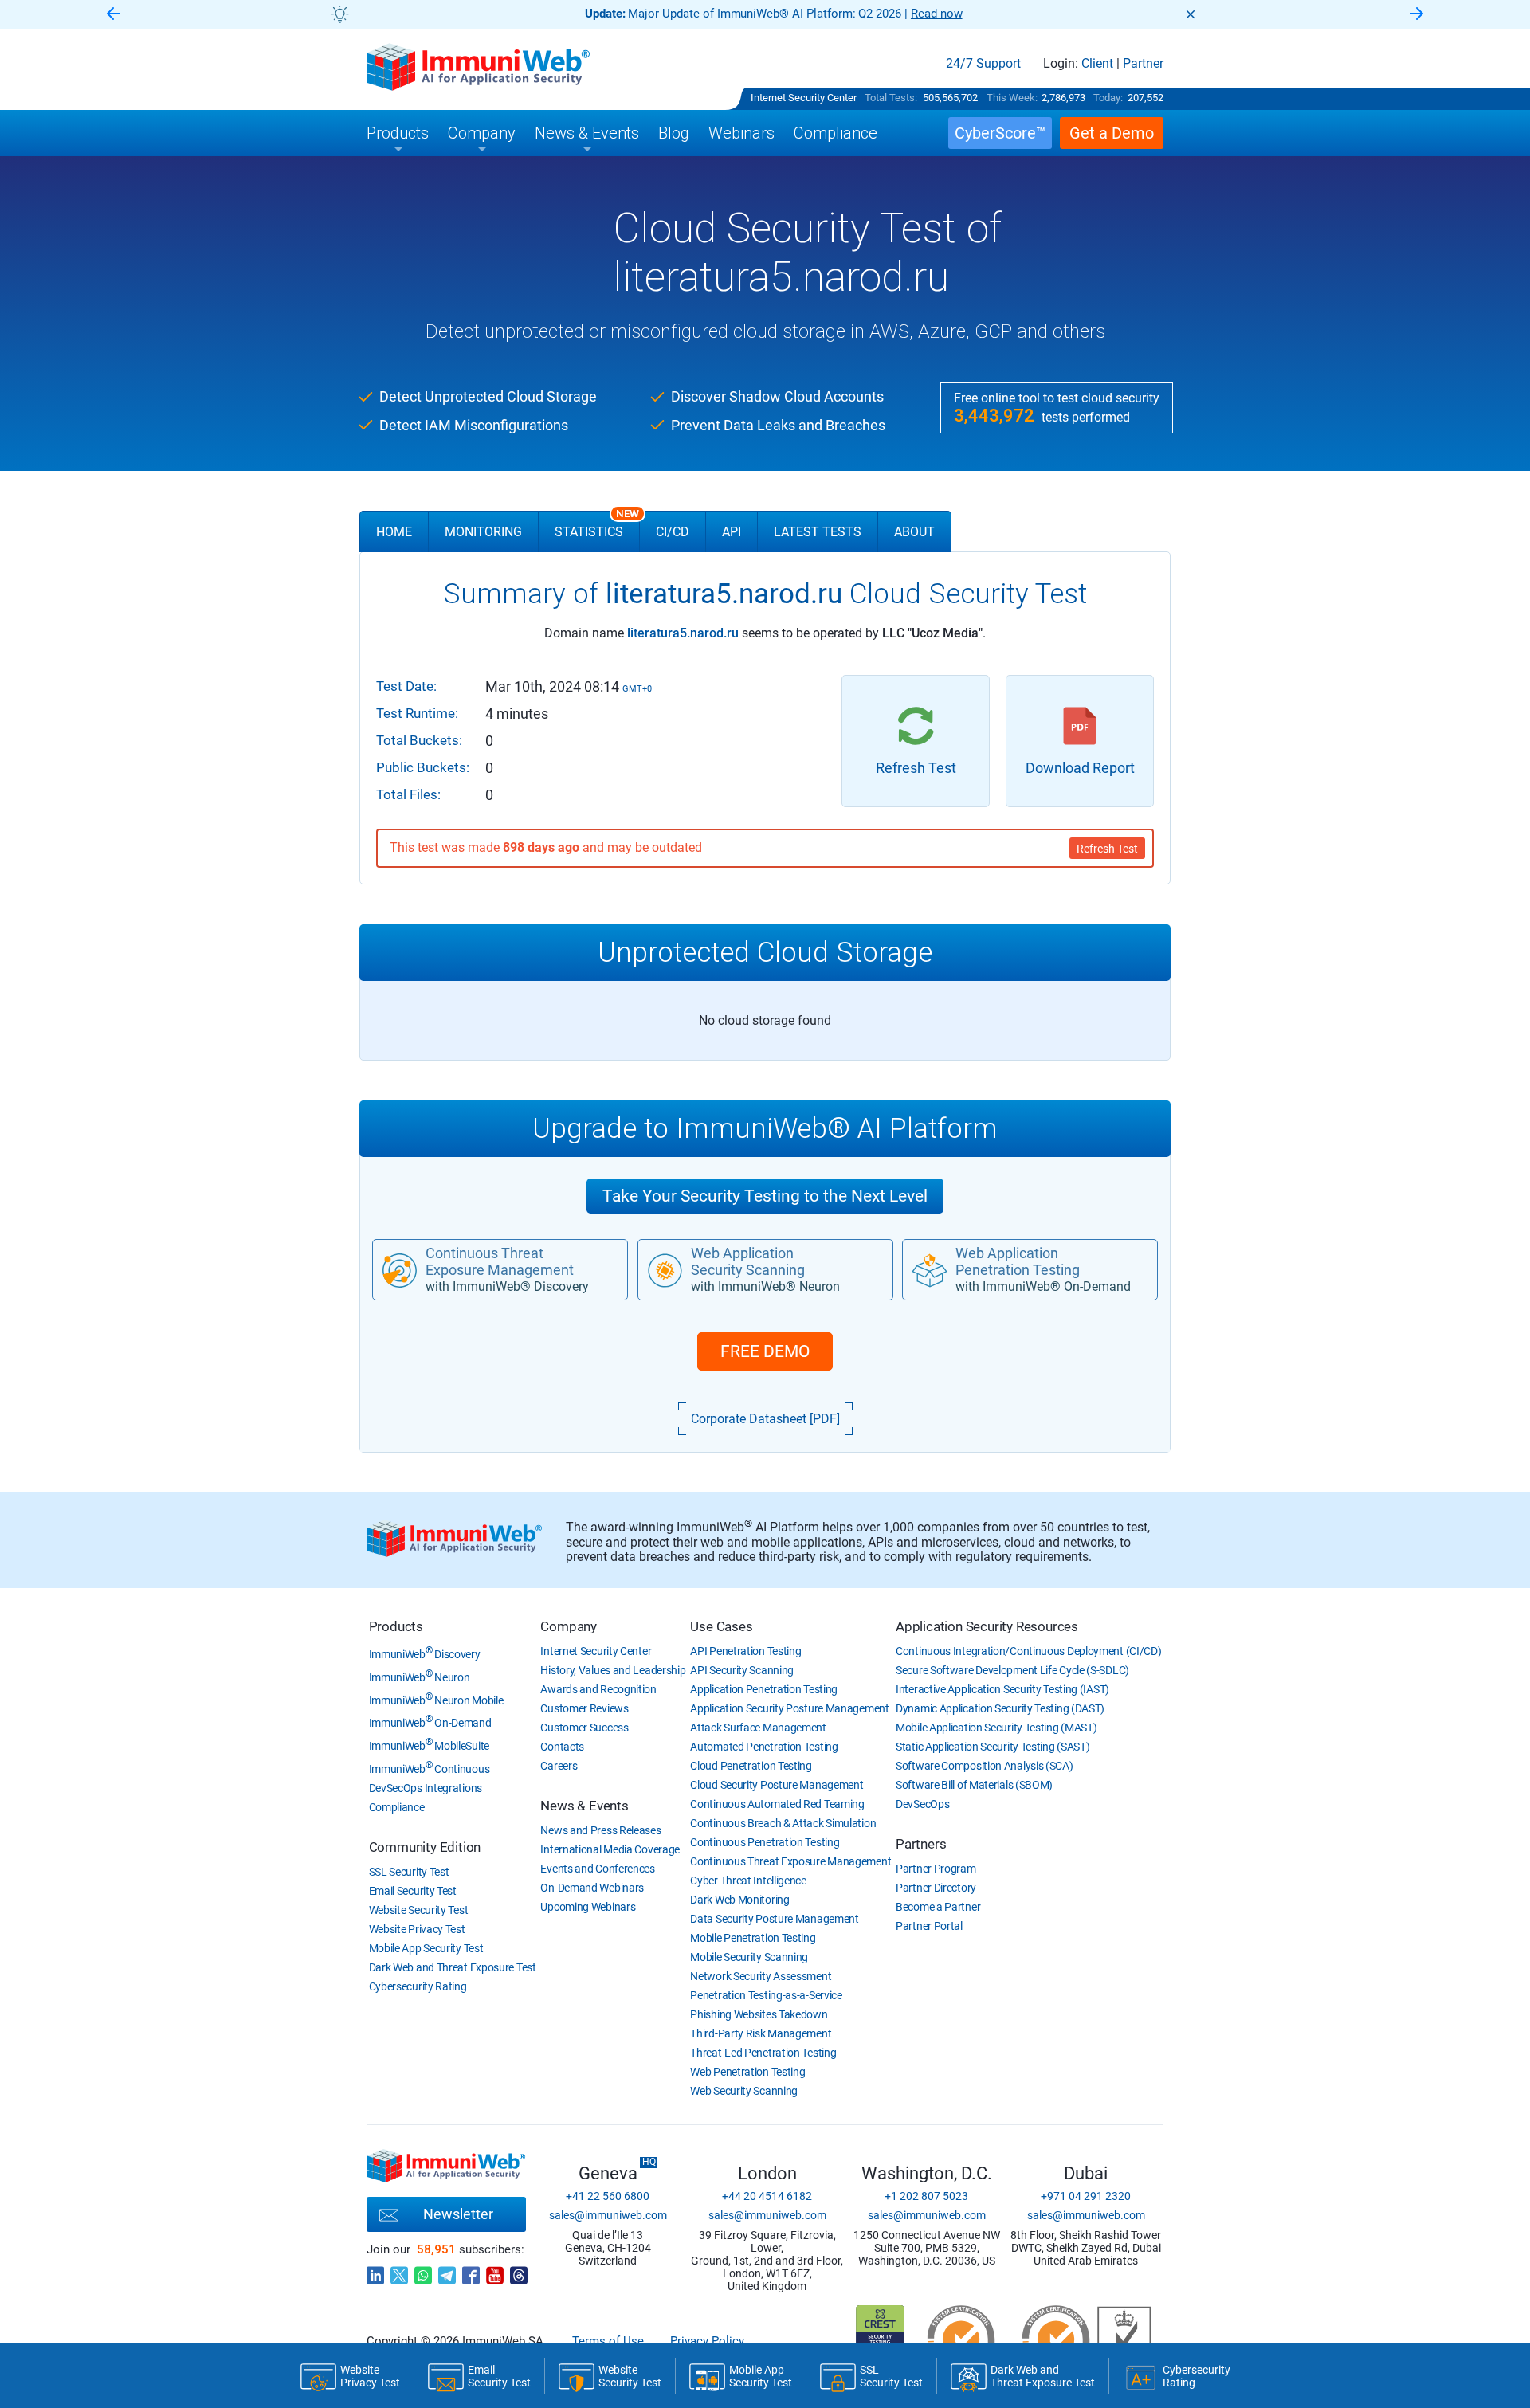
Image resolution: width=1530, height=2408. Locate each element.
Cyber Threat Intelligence (748, 1881)
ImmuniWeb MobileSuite (429, 1746)
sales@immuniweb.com (608, 2215)
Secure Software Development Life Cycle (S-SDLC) (1012, 1670)
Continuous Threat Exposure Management (790, 1861)
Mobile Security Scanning (749, 1957)
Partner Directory (936, 1888)
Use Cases (721, 1626)
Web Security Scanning (744, 2091)
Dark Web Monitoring (739, 1900)
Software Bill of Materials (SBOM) (974, 1785)
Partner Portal (929, 1926)
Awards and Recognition (598, 1689)
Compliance (397, 1807)
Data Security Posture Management (774, 1919)
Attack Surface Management (758, 1728)
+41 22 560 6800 (608, 2196)
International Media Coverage (610, 1849)
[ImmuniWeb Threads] (519, 2271)
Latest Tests (818, 532)
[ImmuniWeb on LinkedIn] (375, 2271)
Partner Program (936, 1869)
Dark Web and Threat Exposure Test (453, 1967)
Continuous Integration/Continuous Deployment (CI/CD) (1028, 1651)
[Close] (1191, 14)
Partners (921, 1844)
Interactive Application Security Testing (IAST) (1002, 1689)
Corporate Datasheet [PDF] (765, 1419)
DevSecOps (922, 1804)
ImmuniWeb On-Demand (430, 1723)
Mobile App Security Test (426, 1948)
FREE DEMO (765, 1351)
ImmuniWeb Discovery (425, 1654)
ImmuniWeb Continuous (430, 1769)
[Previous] (113, 15)
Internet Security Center (804, 98)
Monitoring (483, 532)
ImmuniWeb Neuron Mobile (436, 1700)
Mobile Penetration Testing (753, 1938)
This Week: (1012, 98)
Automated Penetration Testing (764, 1747)
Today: (1108, 98)
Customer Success (584, 1728)
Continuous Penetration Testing (765, 1842)
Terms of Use (608, 2341)
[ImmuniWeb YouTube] (495, 2271)
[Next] (1417, 15)
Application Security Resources (987, 1626)
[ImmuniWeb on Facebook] (471, 2271)
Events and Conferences (597, 1869)
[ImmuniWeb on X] (399, 2271)
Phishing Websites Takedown (759, 2014)
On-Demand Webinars (592, 1888)
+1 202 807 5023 (926, 2196)
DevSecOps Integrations (426, 1788)
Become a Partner (938, 1907)
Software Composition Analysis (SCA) (985, 1766)
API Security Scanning (742, 1670)
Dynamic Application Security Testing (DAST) (1000, 1708)
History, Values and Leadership (613, 1670)
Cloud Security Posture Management (777, 1785)
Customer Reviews (584, 1708)
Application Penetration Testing (764, 1689)
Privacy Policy (707, 2341)
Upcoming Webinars (588, 1907)
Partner (1143, 64)
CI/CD (673, 532)
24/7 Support (983, 64)
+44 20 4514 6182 (767, 2196)
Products (396, 1626)
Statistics (597, 525)
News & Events (584, 1806)
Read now (937, 14)
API (732, 532)
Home (394, 532)
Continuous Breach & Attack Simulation (783, 1823)
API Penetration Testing (745, 1651)
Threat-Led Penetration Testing (763, 2053)
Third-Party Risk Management (761, 2033)
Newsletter (458, 2214)
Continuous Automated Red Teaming (777, 1804)
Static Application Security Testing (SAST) (993, 1747)
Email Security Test (413, 1891)
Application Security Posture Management (789, 1708)
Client (1097, 64)
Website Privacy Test (417, 1929)
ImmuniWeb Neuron (420, 1677)
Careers (559, 1766)
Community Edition (425, 1847)
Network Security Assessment (761, 1976)
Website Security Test (419, 1910)
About (914, 532)
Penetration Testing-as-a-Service (766, 1995)
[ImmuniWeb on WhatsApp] (423, 2271)
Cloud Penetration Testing (751, 1766)
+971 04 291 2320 (1086, 2196)
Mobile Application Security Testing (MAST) (996, 1728)
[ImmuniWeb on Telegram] (447, 2271)
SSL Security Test (409, 1872)
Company (569, 1626)
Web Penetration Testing (747, 2072)
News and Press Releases (600, 1830)
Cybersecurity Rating (418, 1986)
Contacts (562, 1747)
